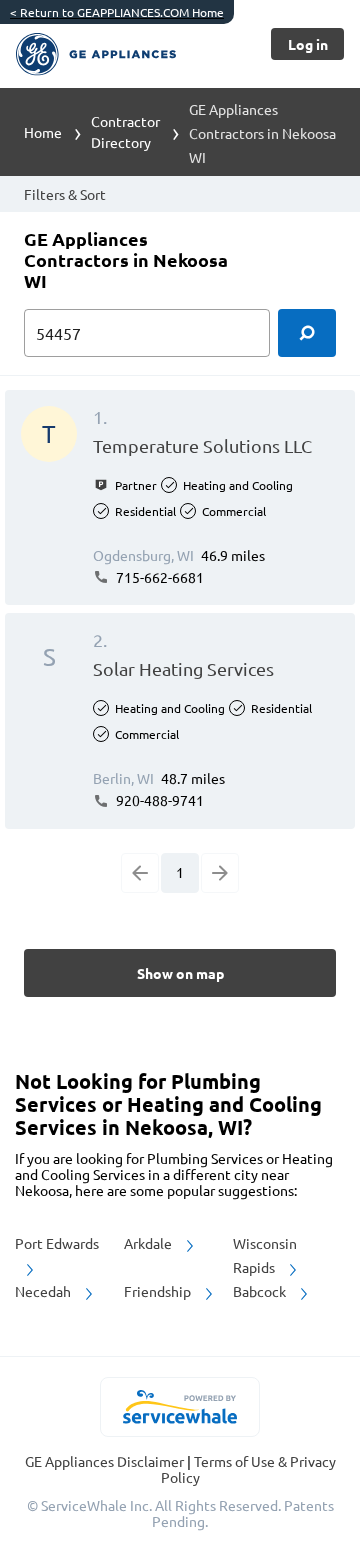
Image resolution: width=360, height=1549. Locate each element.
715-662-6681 (158, 577)
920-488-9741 (158, 800)
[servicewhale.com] (180, 1407)
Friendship (159, 1291)
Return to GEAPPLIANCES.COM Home (117, 12)
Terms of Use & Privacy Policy (248, 1469)
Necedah (44, 1291)
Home (43, 132)
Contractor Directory (125, 131)
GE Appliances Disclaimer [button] (106, 1461)
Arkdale (149, 1243)
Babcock (261, 1291)
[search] (307, 333)
